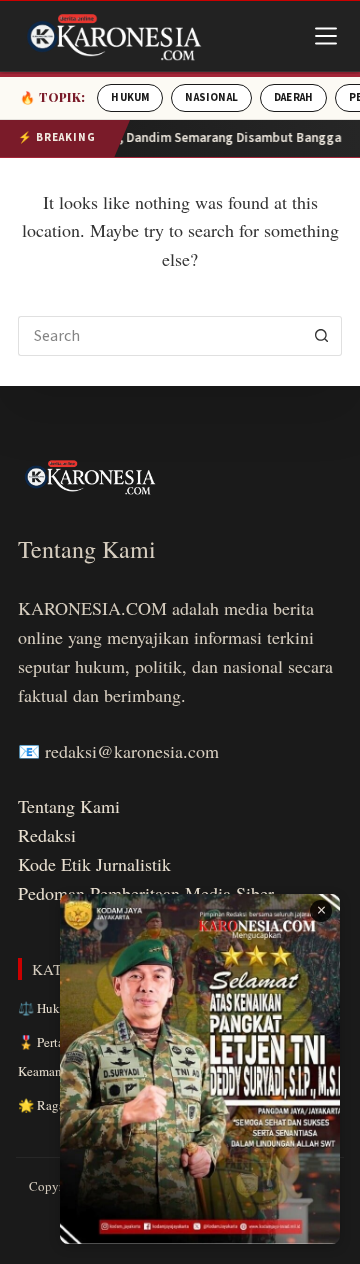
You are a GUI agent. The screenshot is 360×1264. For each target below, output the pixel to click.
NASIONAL (211, 97)
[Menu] (326, 36)
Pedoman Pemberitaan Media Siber (146, 893)
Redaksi (47, 835)
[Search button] (322, 336)
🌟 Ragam (46, 1105)
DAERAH (293, 97)
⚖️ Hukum (47, 1008)
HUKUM (130, 97)
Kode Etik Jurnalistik (94, 864)
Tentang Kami (69, 806)
